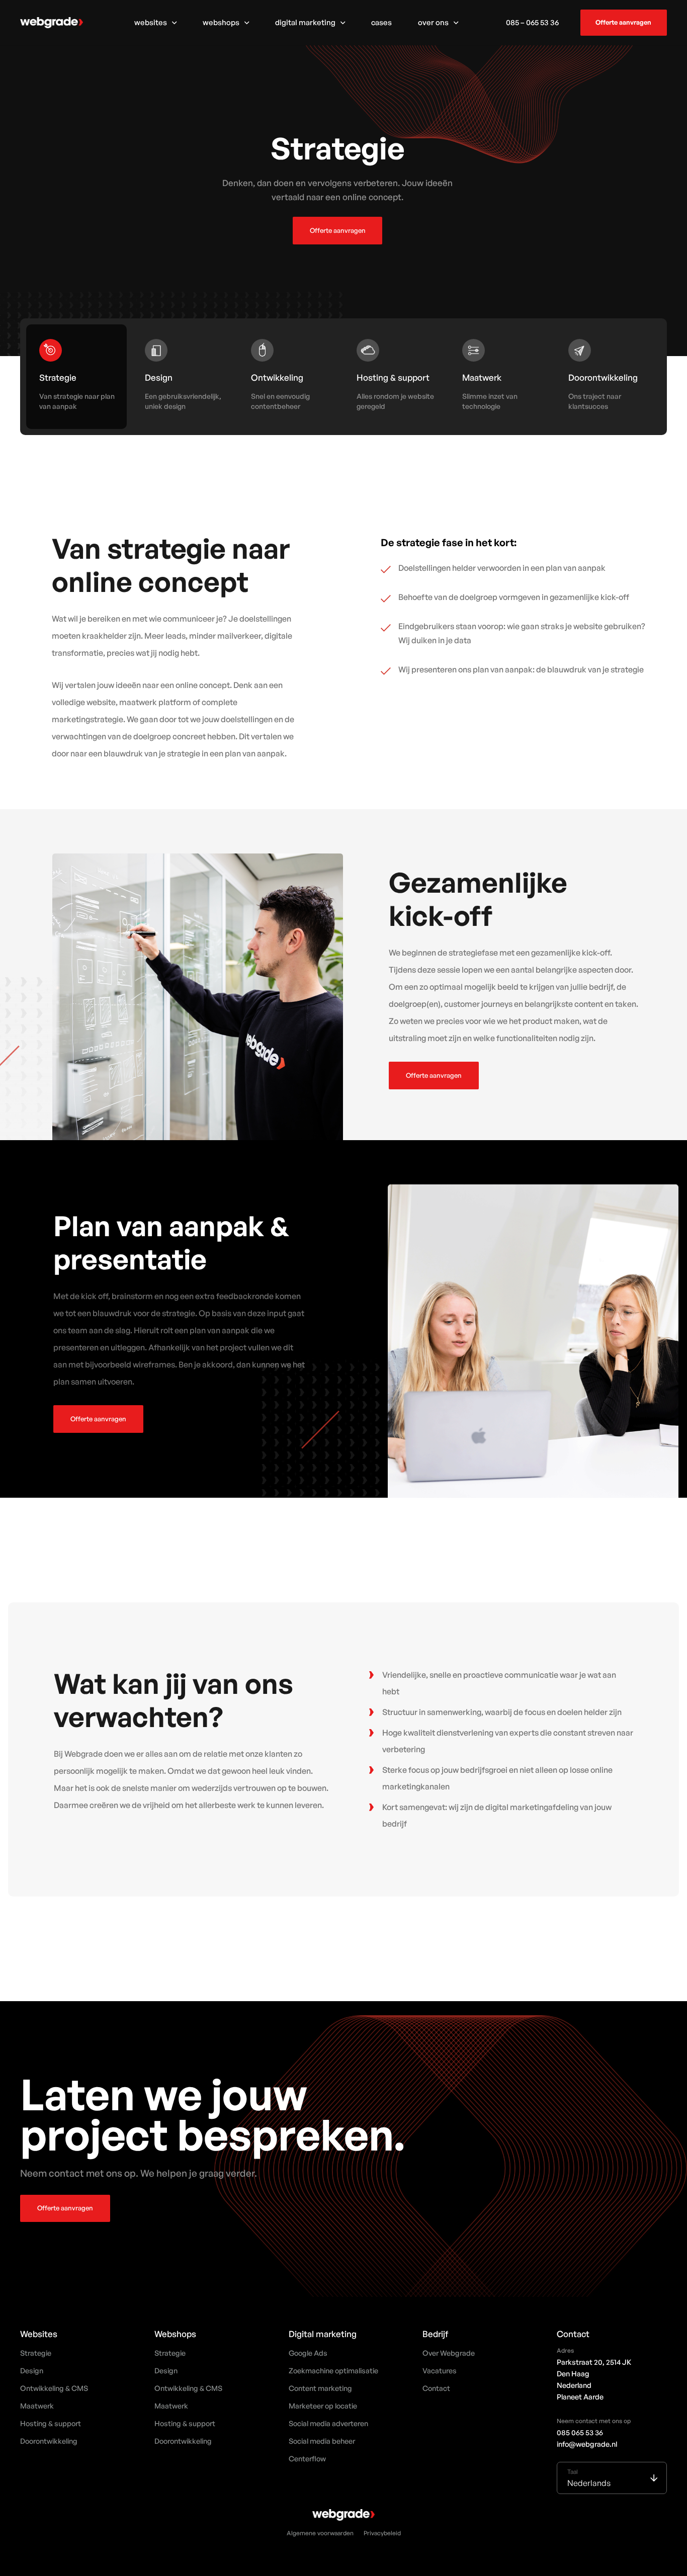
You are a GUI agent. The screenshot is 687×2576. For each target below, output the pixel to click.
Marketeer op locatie (323, 2406)
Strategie (36, 2353)
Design (32, 2370)
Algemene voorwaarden (320, 2535)
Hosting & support (51, 2423)
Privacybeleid (382, 2535)
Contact (436, 2388)
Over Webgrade (449, 2353)
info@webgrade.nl (587, 2444)
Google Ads (308, 2353)
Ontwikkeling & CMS (54, 2388)
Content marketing (320, 2388)
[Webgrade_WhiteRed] (52, 23)
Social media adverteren (328, 2423)
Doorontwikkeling (49, 2441)
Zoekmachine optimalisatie (333, 2370)
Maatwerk (37, 2406)
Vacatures (440, 2370)
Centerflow (307, 2458)
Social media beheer (322, 2441)
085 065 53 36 (580, 2432)
